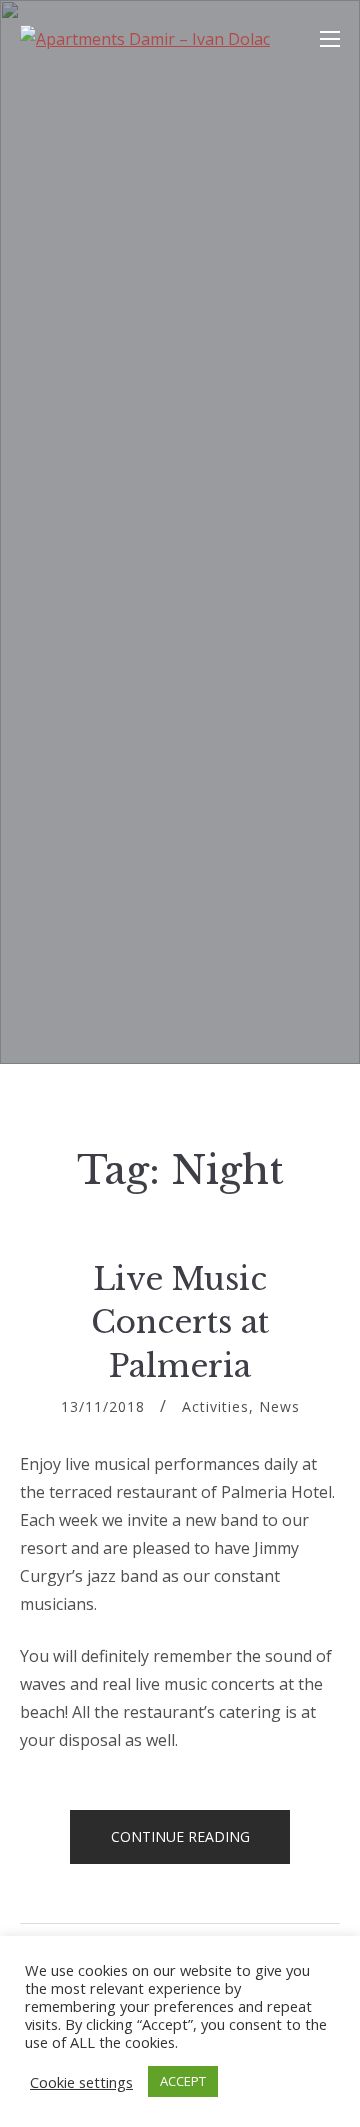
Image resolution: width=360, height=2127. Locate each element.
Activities (215, 1406)
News (279, 1406)
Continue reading (201, 1845)
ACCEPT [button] (183, 2081)
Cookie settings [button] (81, 2082)
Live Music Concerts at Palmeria (180, 1322)
